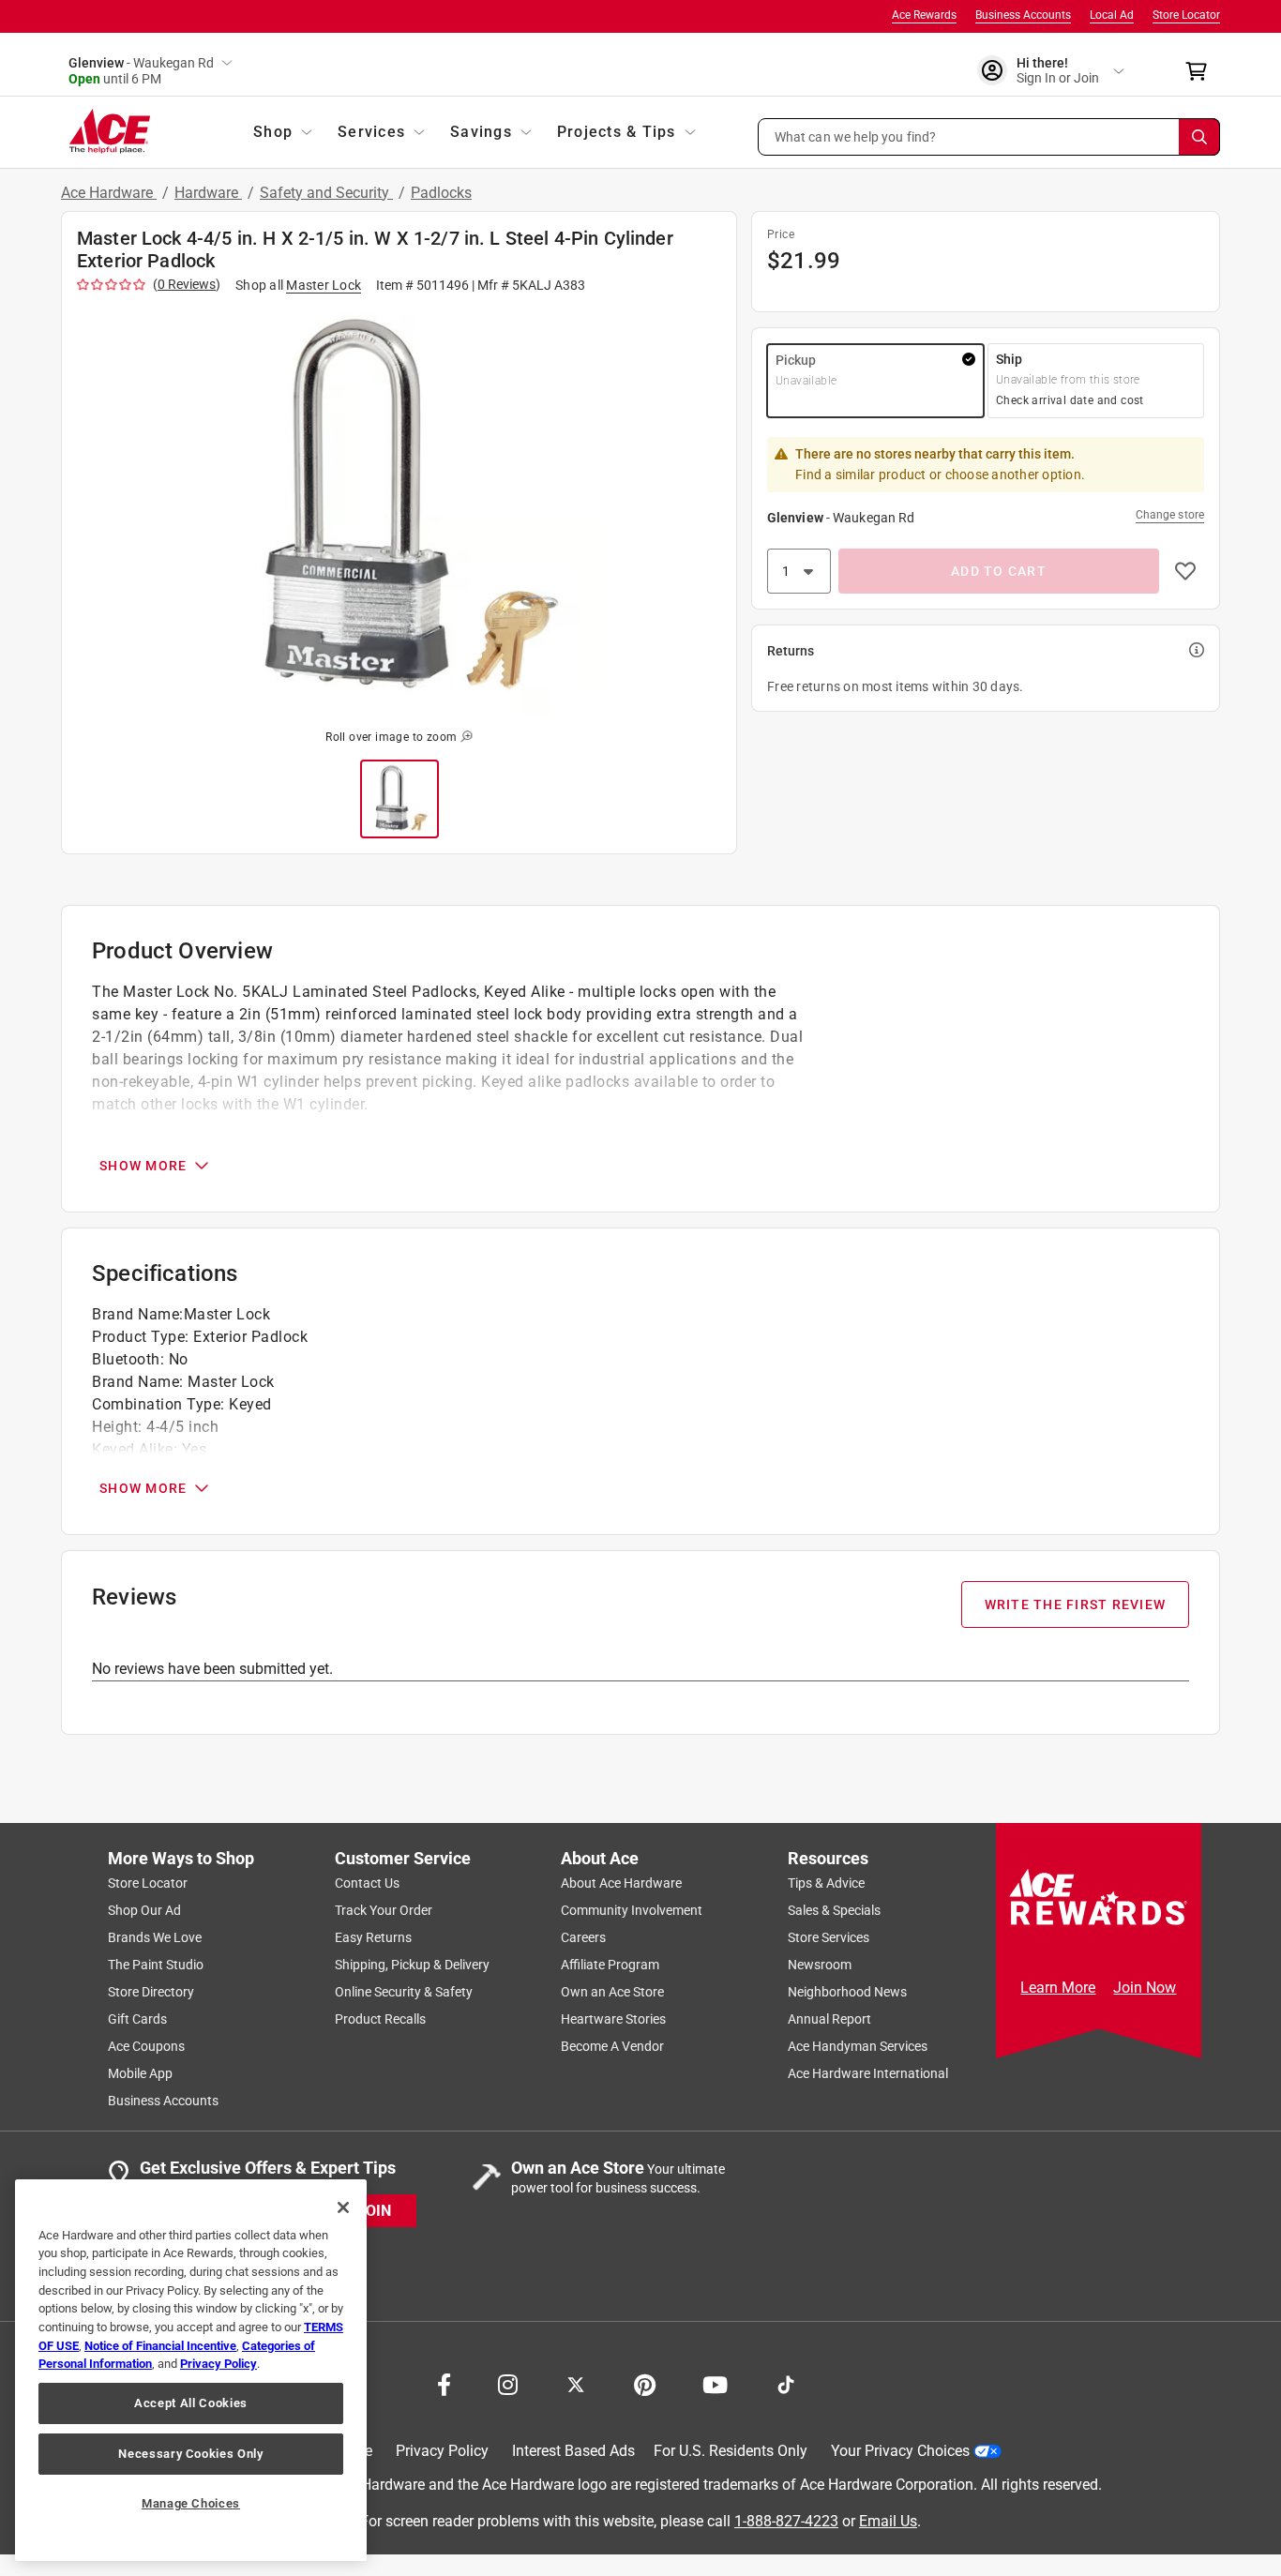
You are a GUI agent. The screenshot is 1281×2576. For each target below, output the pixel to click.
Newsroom (820, 1965)
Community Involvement (632, 1910)
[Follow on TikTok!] (786, 2383)
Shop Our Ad (144, 1910)
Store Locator (1186, 15)
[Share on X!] (576, 2383)
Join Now (1145, 1988)
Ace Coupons (146, 2046)
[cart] (1202, 71)
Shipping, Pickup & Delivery (412, 1965)
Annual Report (829, 2019)
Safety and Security (326, 193)
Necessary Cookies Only (190, 2454)
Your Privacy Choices (900, 2451)
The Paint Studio (156, 1965)
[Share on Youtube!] (715, 2383)
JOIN (374, 2210)
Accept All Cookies (191, 2403)
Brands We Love (155, 1937)
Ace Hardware (109, 193)
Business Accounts (1023, 15)
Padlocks (441, 193)
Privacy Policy (442, 2451)
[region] (191, 2370)
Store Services (829, 1937)
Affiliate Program (610, 1965)
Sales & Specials (834, 1910)
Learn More (1058, 1988)
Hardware (208, 193)
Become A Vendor (612, 2046)
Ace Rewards (924, 15)
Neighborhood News (847, 1992)
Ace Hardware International (868, 2073)
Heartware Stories (613, 2019)
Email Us (888, 2520)
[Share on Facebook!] (444, 2383)
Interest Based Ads (573, 2451)
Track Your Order (384, 1910)
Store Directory (151, 1992)
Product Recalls (380, 2019)
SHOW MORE (143, 1166)
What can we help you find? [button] (856, 136)
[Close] (343, 2207)
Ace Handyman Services (858, 2046)
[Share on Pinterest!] (645, 2383)
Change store (1170, 515)
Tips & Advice (826, 1883)
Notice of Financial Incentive (160, 2346)
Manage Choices (191, 2503)
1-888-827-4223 (786, 2520)
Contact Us (367, 1883)
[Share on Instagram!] (508, 2383)
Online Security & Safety (404, 1992)
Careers (583, 1937)
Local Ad (1112, 15)
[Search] (1199, 137)
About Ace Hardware (621, 1883)
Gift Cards (137, 2019)
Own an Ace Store (612, 1992)
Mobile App (140, 2073)
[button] (989, 137)
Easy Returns (373, 1937)
